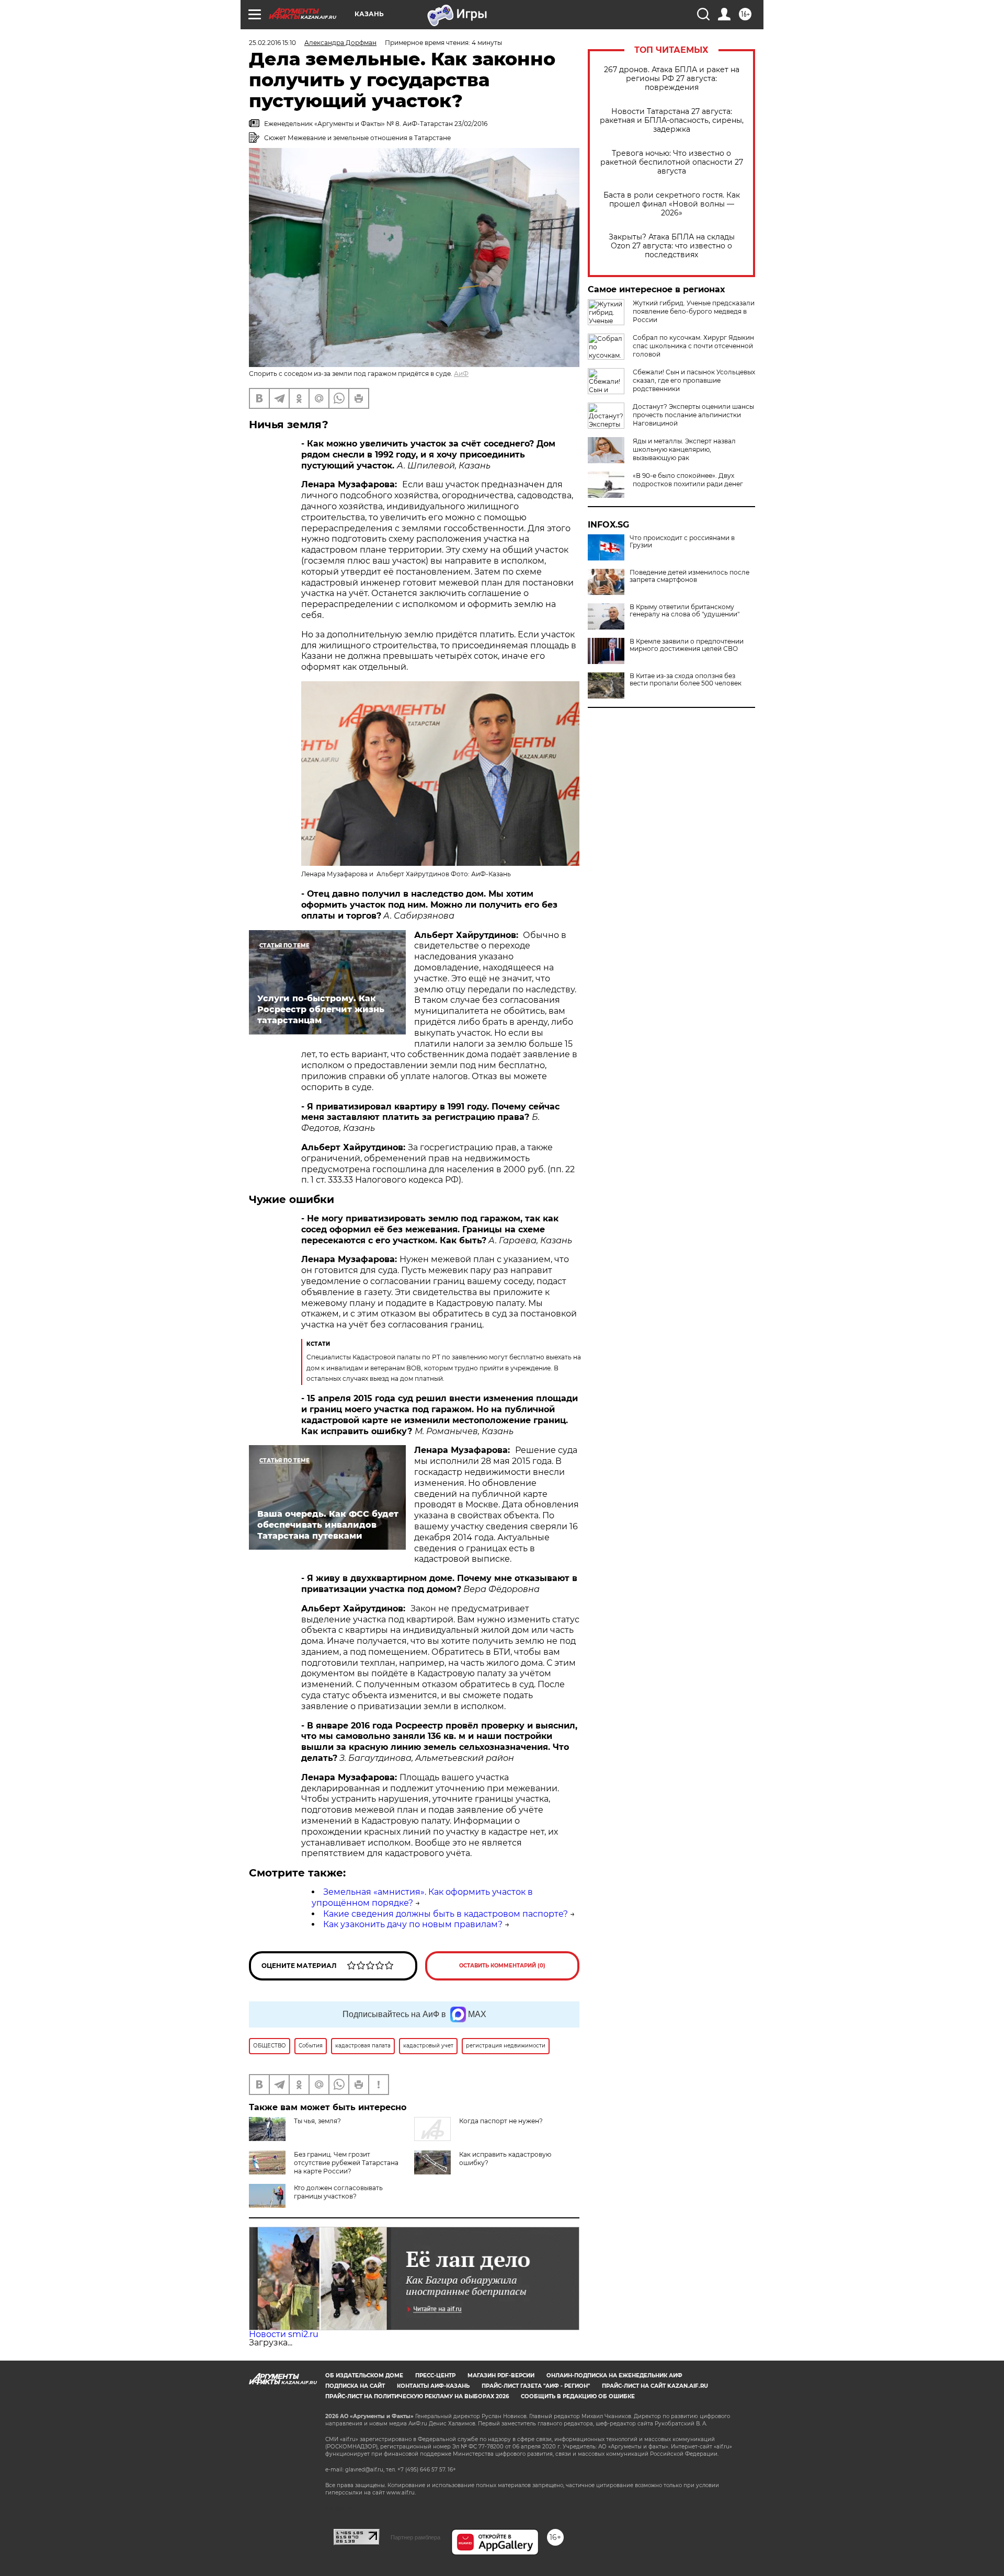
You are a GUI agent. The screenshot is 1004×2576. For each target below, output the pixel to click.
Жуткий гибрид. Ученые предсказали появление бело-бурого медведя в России (694, 311)
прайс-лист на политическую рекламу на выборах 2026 (417, 2396)
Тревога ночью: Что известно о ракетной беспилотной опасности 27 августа (672, 162)
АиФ (461, 374)
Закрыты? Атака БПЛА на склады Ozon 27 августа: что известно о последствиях (672, 246)
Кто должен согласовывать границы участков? (338, 2192)
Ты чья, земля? (317, 2121)
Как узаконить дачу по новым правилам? (413, 1924)
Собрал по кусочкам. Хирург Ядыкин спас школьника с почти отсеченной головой (693, 346)
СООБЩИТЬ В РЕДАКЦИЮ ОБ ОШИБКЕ (578, 2396)
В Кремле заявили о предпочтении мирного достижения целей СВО (687, 645)
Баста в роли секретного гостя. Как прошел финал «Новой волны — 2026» (672, 204)
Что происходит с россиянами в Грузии (682, 542)
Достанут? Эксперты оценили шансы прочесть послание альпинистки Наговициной (693, 415)
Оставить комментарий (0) (502, 1966)
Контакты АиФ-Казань (433, 2386)
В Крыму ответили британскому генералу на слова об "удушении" (684, 611)
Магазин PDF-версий (501, 2375)
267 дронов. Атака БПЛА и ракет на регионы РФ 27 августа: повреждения (672, 79)
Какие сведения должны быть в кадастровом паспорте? (446, 1914)
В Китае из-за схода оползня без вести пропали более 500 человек (686, 680)
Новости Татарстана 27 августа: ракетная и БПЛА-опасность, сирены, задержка (672, 121)
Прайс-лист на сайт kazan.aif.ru (655, 2386)
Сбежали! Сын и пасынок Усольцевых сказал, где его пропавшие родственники (694, 380)
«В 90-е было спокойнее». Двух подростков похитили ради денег (688, 480)
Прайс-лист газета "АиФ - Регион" (536, 2386)
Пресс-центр (435, 2375)
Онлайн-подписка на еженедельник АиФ (614, 2375)
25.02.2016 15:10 (272, 43)
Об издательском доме (364, 2375)
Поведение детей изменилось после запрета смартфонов (689, 576)
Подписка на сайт (355, 2386)
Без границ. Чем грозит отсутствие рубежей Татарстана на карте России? (346, 2163)
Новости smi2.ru (284, 2334)
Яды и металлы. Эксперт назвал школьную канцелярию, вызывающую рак (684, 449)
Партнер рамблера (415, 2537)
